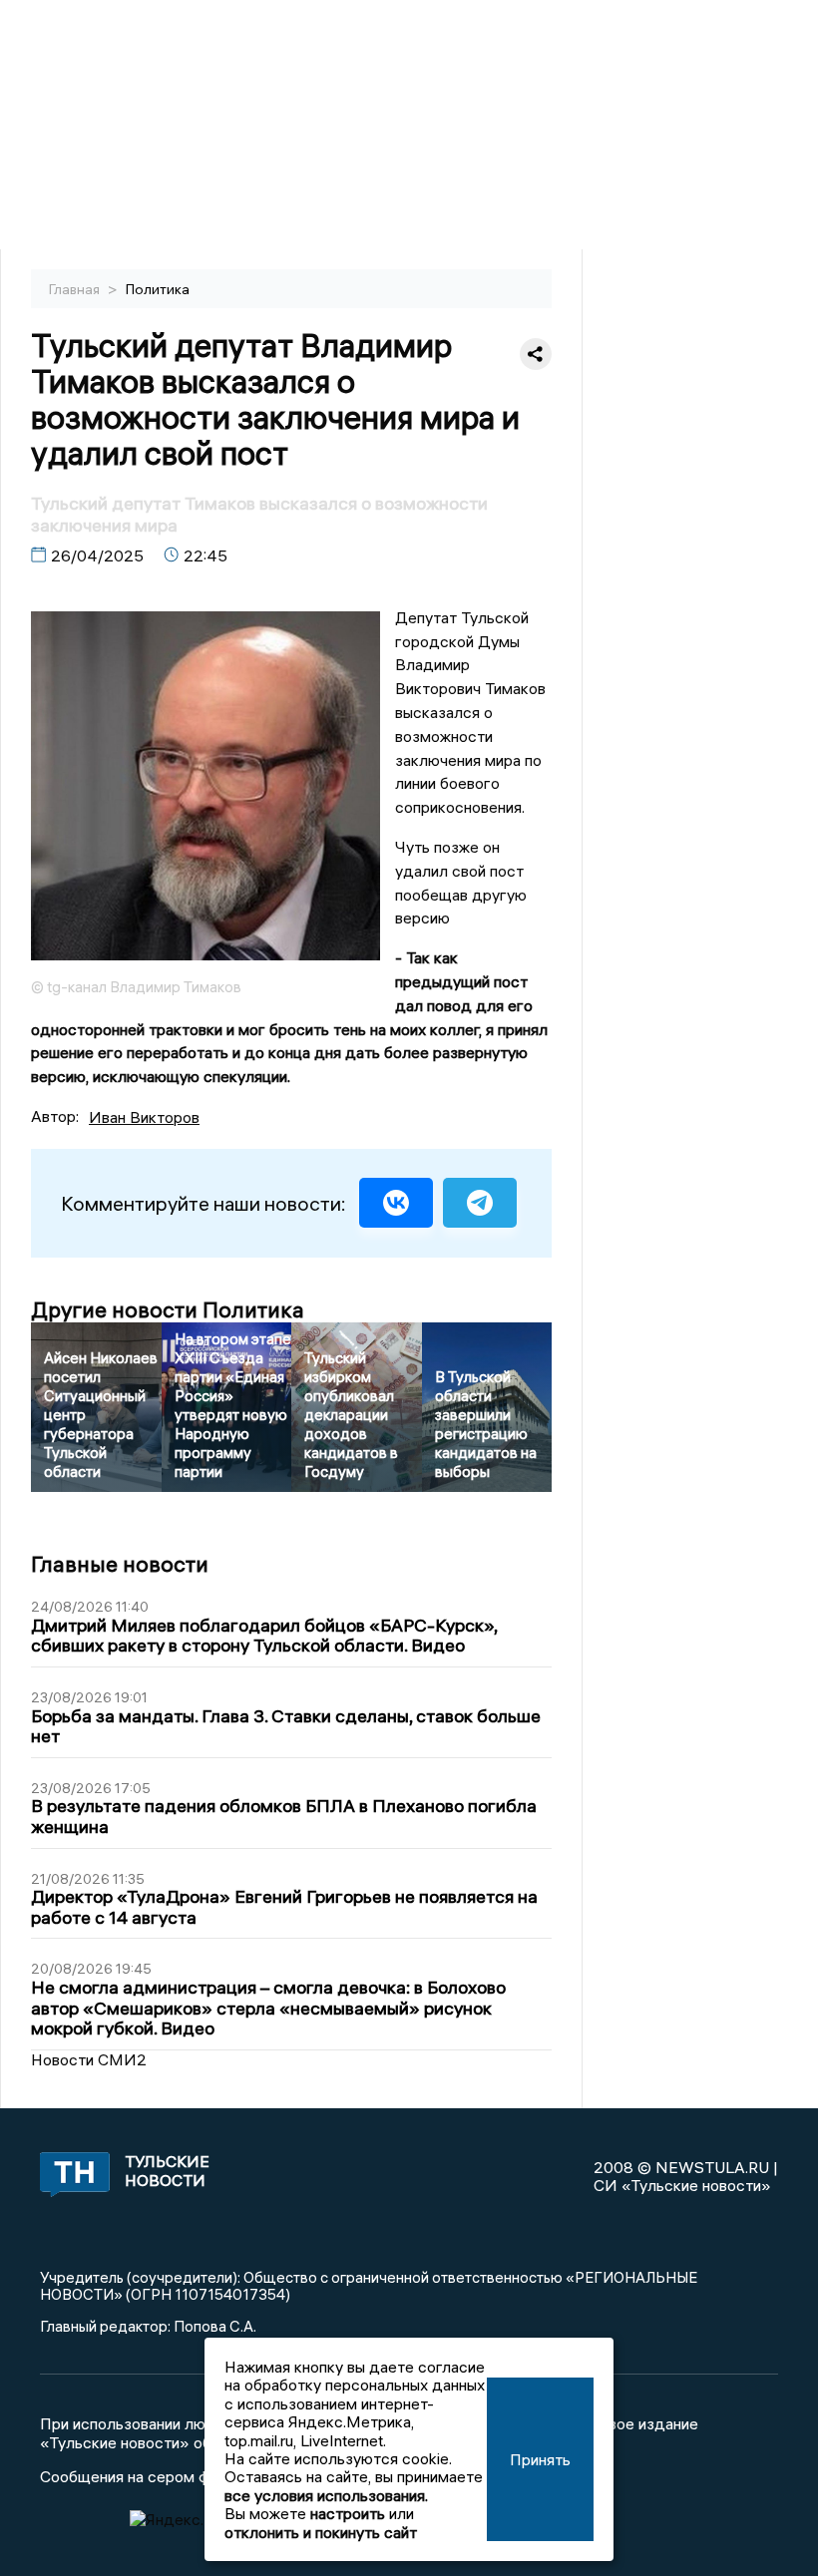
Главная (76, 289)
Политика (158, 289)
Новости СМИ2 (89, 2059)
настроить (348, 2513)
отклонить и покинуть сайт (321, 2532)
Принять (540, 2459)
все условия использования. (326, 2495)
